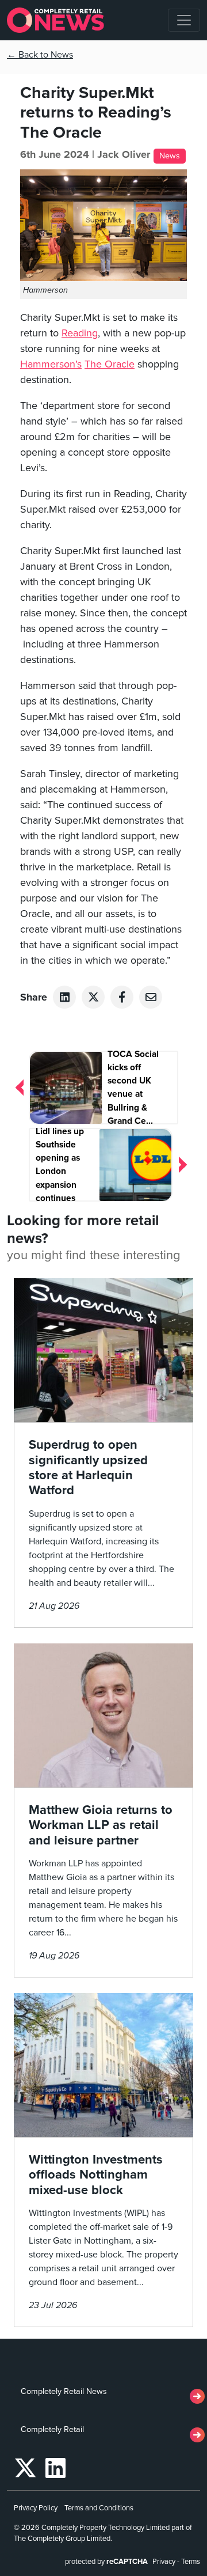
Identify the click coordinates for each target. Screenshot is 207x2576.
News (170, 156)
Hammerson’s (51, 364)
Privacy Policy (36, 2508)
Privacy (164, 2562)
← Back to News (40, 55)
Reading (80, 333)
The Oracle (110, 364)
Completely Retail (52, 2429)
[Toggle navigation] (184, 20)
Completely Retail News (64, 2391)
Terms (191, 2562)
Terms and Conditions (99, 2508)
